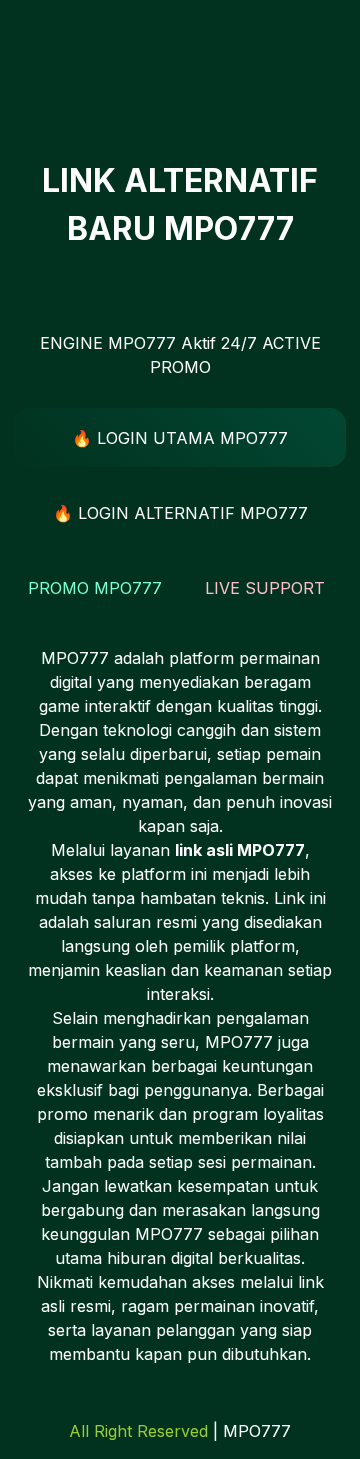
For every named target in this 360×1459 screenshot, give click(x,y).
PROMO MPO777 (95, 588)
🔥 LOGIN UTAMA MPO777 (180, 438)
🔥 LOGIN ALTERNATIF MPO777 (180, 513)
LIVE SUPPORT (265, 588)
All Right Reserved (138, 1431)
